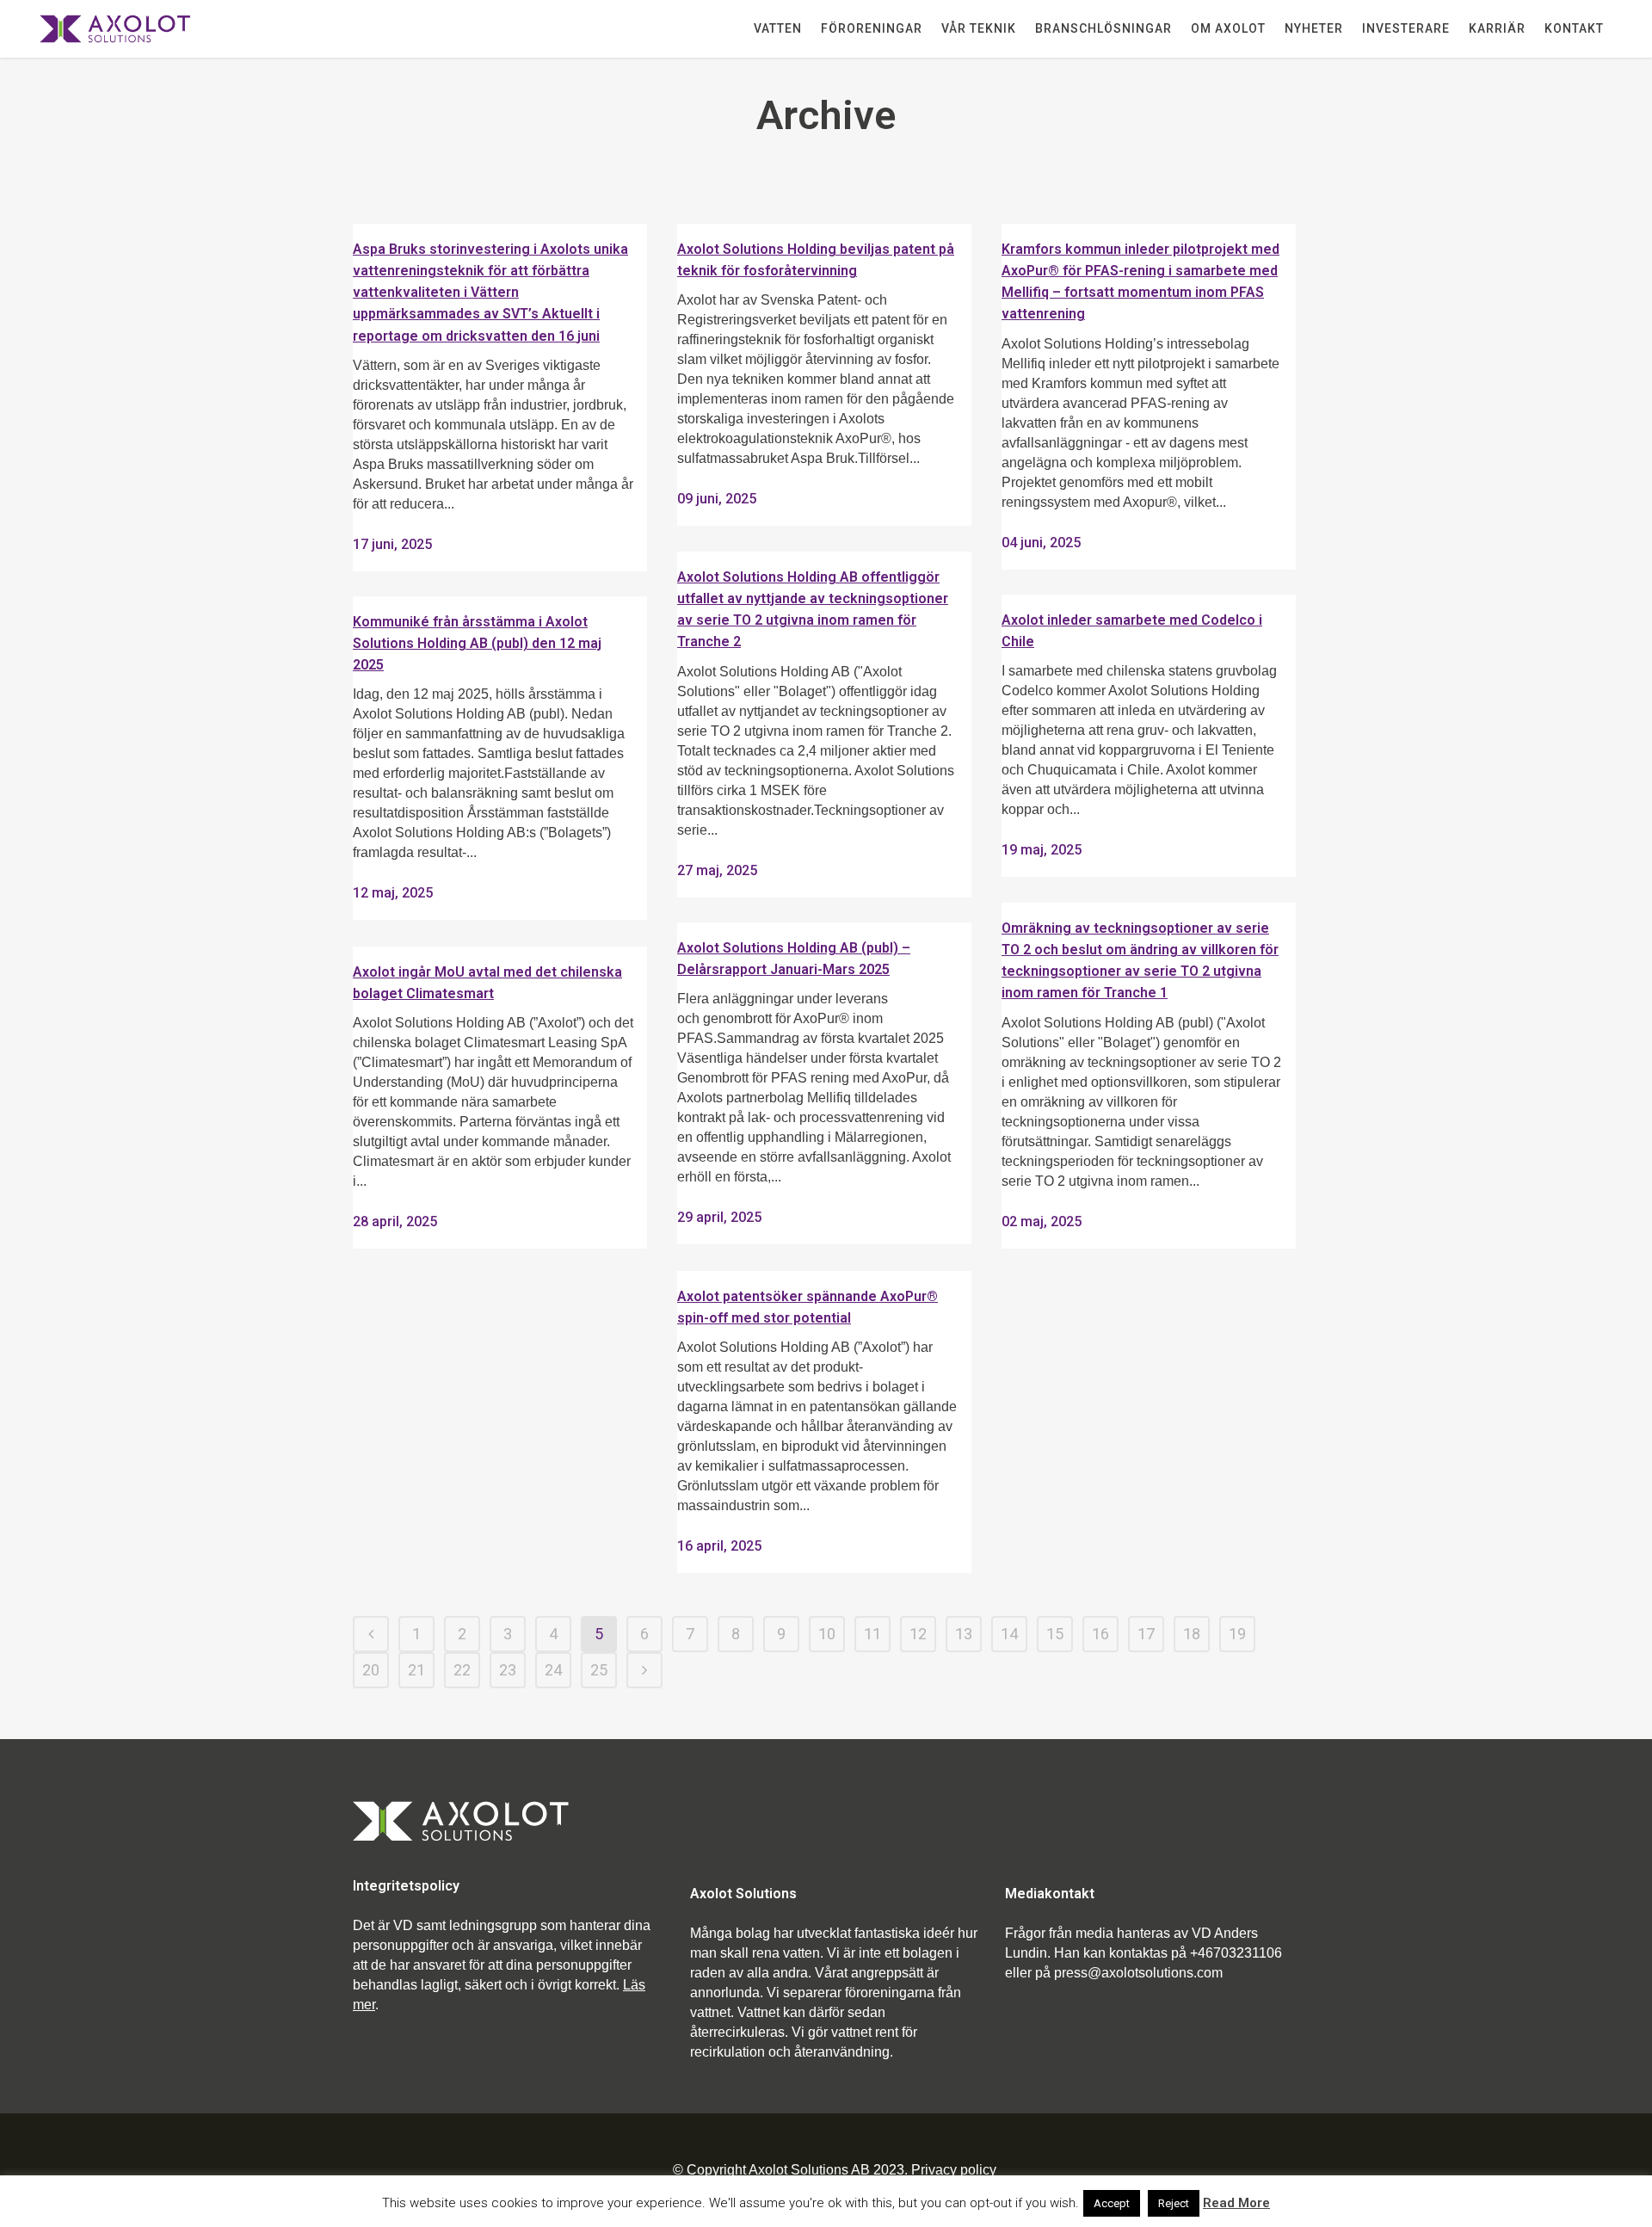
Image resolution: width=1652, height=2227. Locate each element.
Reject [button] (1174, 2203)
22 (462, 1670)
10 (827, 1634)
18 (1192, 1634)
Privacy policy (954, 2170)
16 (1100, 1634)
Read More (1236, 2203)
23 (508, 1670)
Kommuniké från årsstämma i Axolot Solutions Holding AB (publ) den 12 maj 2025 (477, 643)
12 (918, 1634)
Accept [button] (1112, 2203)
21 (416, 1670)
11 (872, 1634)
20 (371, 1670)
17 (1146, 1634)
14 (1009, 1634)
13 (964, 1634)
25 (599, 1670)
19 (1237, 1634)
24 (553, 1670)
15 (1055, 1634)
